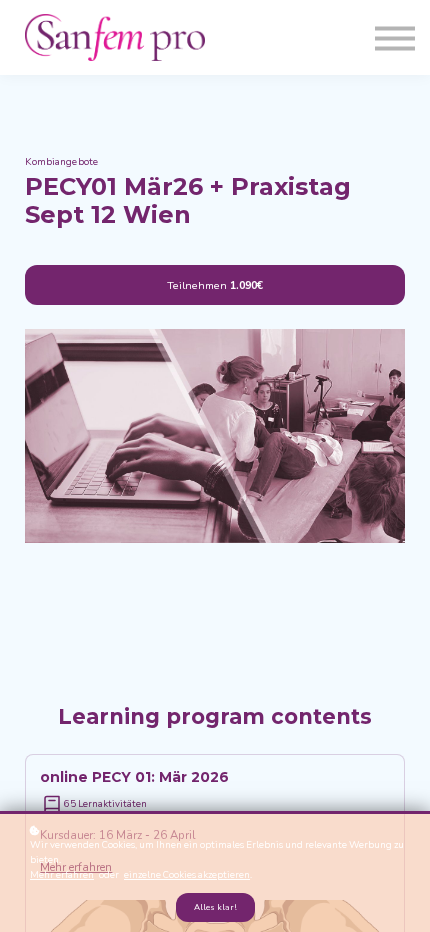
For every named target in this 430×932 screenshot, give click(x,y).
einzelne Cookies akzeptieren (187, 874)
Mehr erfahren (62, 874)
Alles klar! (215, 907)
